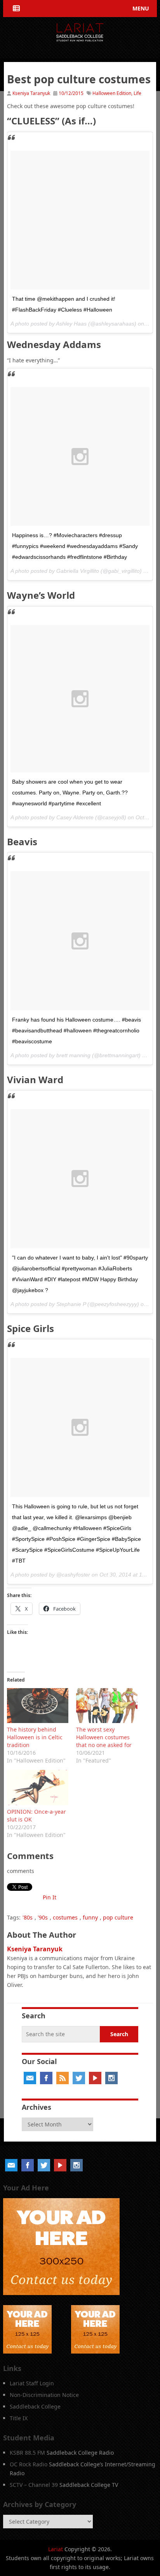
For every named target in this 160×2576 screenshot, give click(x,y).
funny (90, 1917)
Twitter (79, 2078)
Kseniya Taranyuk (31, 93)
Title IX (19, 2418)
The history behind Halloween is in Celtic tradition (35, 1737)
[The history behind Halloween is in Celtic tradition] (38, 1706)
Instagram (111, 2078)
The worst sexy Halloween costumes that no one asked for (104, 1737)
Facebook (46, 2078)
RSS (63, 2078)
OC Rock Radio (29, 2464)
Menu (141, 8)
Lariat (56, 2549)
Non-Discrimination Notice (44, 2395)
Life (137, 93)
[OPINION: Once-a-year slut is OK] (38, 1787)
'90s (43, 1917)
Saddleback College (35, 2406)
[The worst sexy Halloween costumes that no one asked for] (107, 1706)
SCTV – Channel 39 (34, 2485)
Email (30, 2078)
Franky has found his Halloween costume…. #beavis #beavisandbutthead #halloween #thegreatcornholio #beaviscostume (77, 1030)
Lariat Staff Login (32, 2383)
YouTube (95, 2078)
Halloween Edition (112, 93)
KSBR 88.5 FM (27, 2453)
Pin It (50, 1897)
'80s (28, 1917)
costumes (65, 1917)
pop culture (118, 1917)
